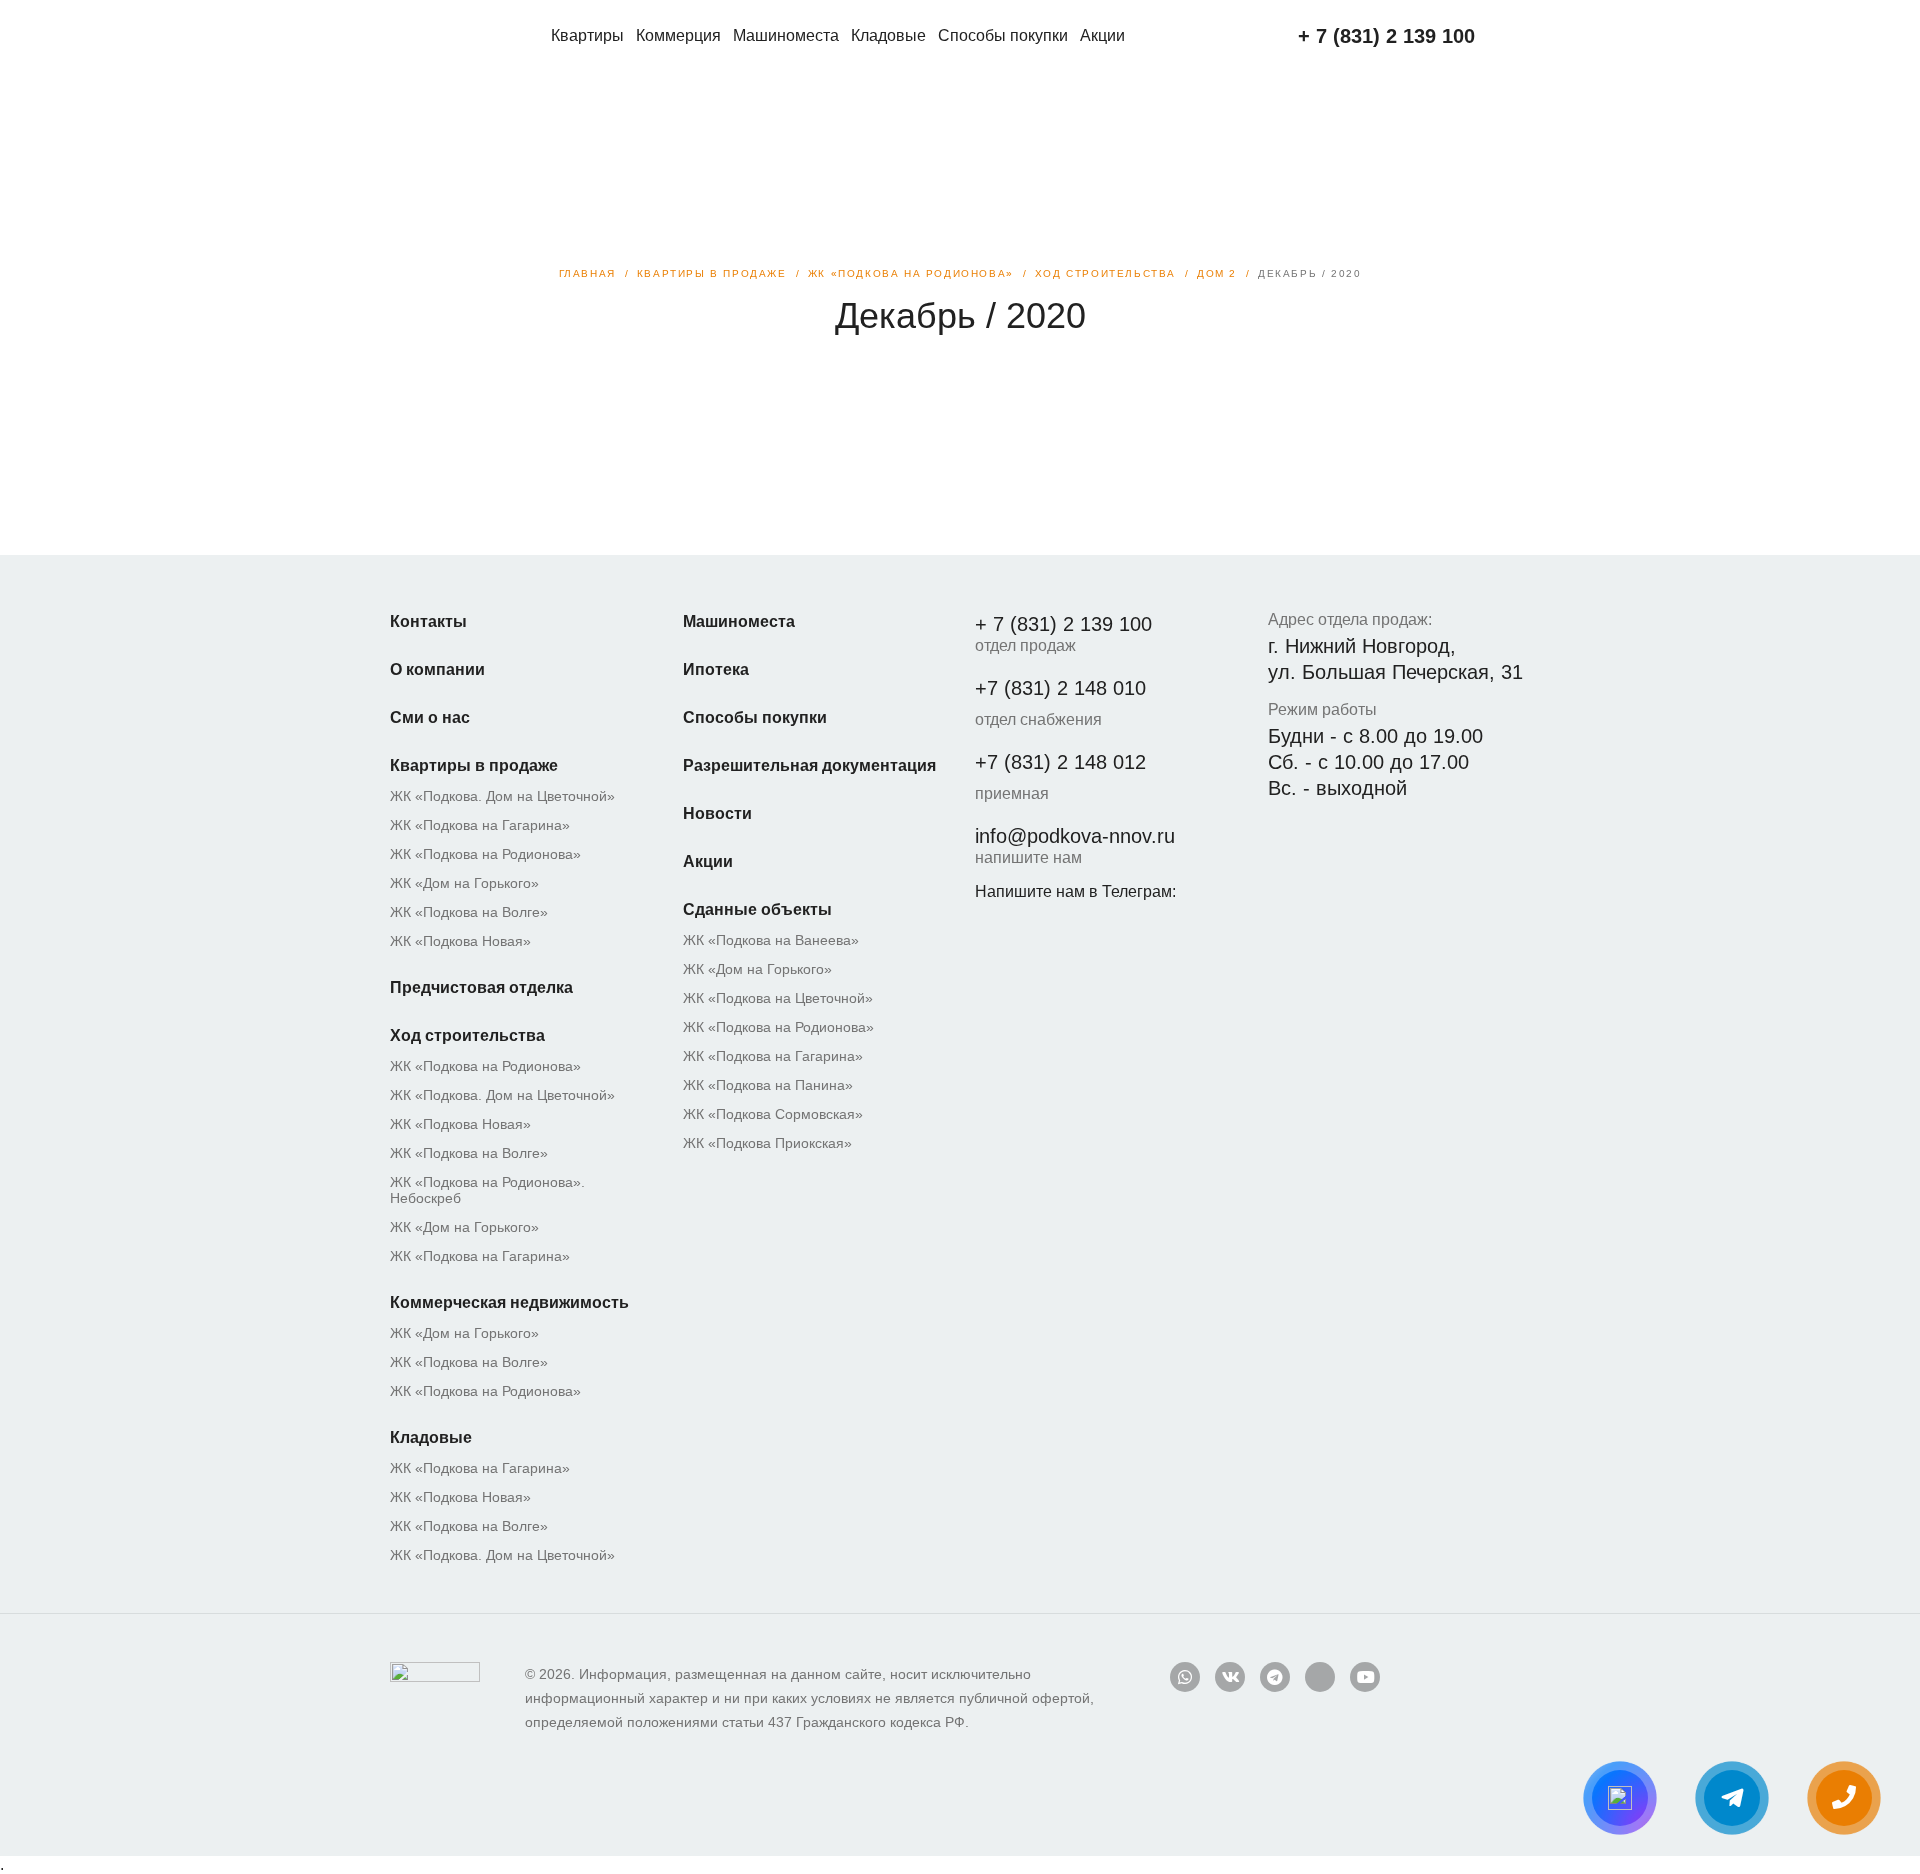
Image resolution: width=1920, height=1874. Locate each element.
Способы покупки (1003, 35)
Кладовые (888, 35)
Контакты (428, 621)
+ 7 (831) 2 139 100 (1063, 624)
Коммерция (678, 35)
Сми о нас (430, 717)
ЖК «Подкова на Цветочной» (778, 998)
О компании (437, 669)
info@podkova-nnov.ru (1075, 836)
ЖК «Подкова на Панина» (768, 1085)
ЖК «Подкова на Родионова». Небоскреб (487, 1190)
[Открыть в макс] (1620, 1798)
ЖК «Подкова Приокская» (767, 1143)
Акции (1102, 35)
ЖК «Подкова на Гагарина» (480, 825)
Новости (717, 813)
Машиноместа (786, 35)
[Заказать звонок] (1844, 1798)
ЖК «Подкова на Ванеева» (771, 940)
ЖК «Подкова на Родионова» (485, 854)
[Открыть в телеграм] (1732, 1798)
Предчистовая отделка (481, 987)
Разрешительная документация (809, 765)
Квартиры (587, 35)
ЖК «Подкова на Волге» (469, 912)
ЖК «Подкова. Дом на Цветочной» (502, 796)
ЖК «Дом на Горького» (464, 883)
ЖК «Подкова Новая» (460, 941)
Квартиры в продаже (474, 765)
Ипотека (716, 669)
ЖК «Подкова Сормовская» (773, 1114)
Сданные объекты (757, 909)
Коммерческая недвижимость (509, 1302)
